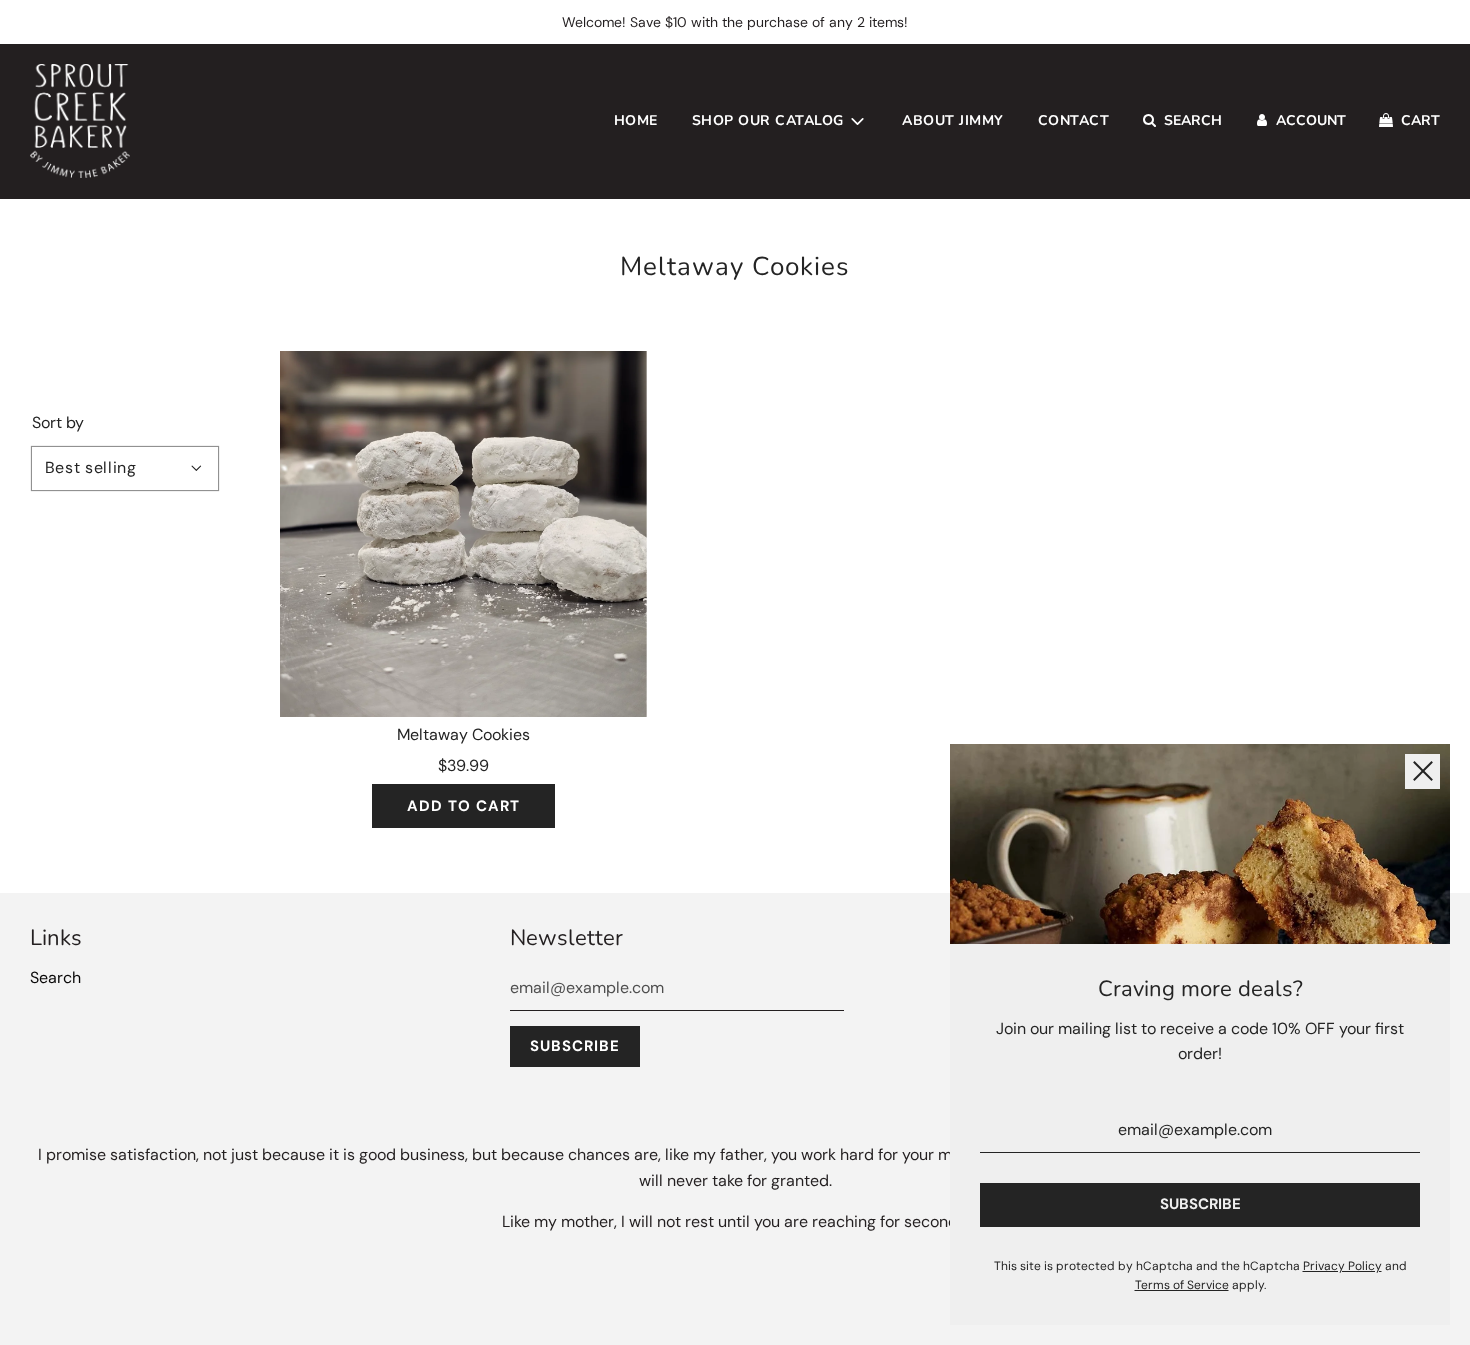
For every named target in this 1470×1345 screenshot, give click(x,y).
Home (636, 120)
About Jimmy (953, 120)
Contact (1074, 120)
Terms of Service (1182, 1285)
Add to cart (463, 806)
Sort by (58, 423)
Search (55, 977)
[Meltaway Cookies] (463, 534)
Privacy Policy (1342, 1266)
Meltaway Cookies (463, 734)
